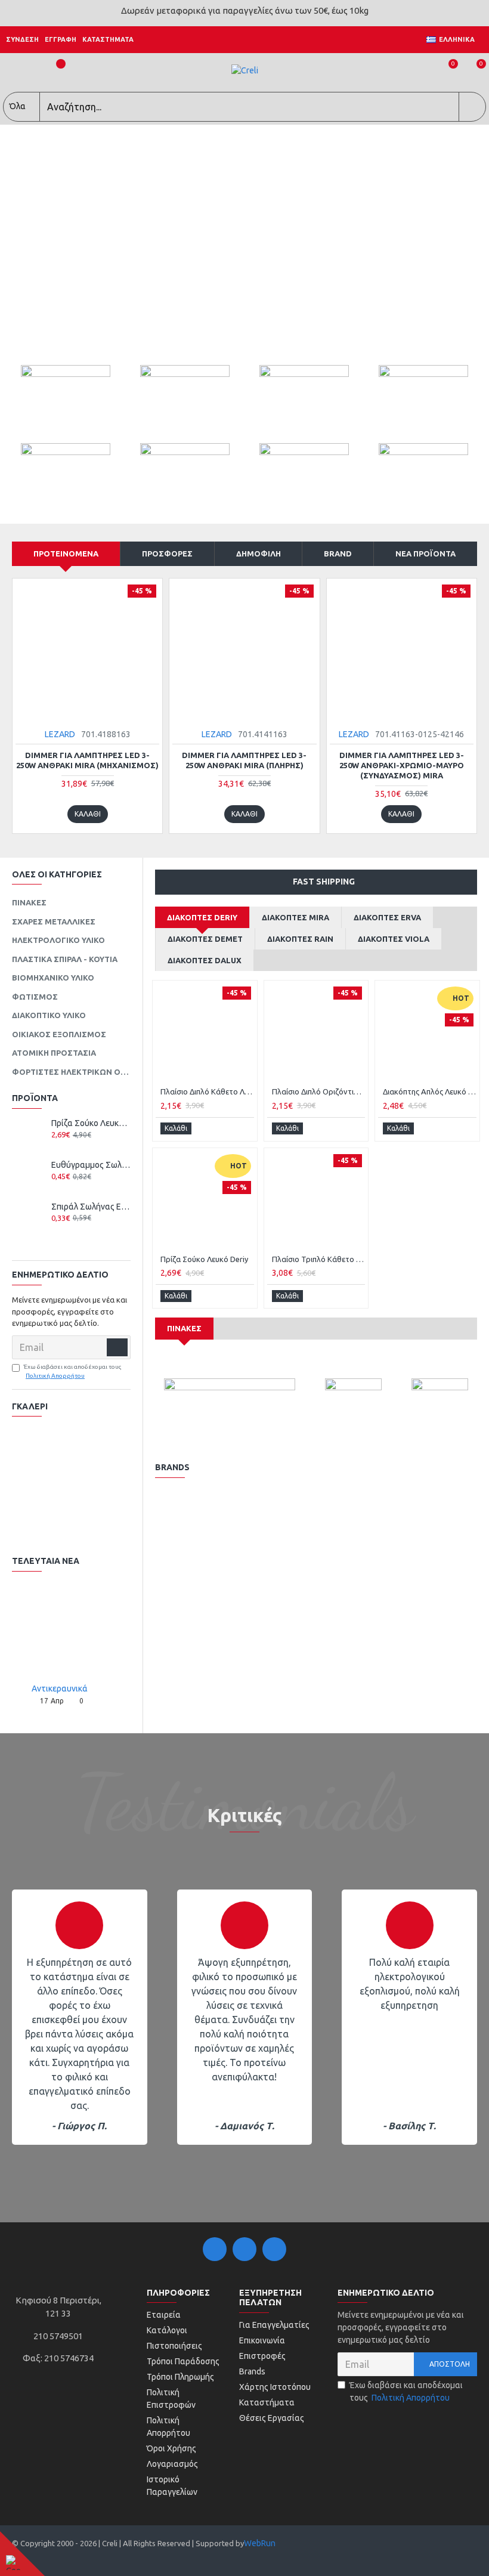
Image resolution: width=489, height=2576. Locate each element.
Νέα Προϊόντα (425, 553)
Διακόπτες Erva (387, 917)
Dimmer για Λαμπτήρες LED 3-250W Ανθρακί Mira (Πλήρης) (244, 760)
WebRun (260, 2543)
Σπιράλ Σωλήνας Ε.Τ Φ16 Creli (91, 1207)
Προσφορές (167, 553)
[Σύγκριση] (77, 1147)
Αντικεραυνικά (60, 1689)
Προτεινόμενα (66, 553)
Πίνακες (184, 1328)
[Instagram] (244, 2249)
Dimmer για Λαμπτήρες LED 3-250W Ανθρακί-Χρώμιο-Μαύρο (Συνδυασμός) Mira (402, 765)
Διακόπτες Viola (394, 939)
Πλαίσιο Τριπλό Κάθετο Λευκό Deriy (319, 1259)
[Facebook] (215, 2249)
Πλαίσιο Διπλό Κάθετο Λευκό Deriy (207, 1091)
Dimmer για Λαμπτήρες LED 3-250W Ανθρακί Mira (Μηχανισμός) (87, 760)
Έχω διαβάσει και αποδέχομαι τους (73, 1371)
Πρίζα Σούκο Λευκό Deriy (91, 1123)
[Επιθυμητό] (65, 1147)
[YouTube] (274, 2249)
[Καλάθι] (56, 1147)
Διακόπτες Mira (295, 917)
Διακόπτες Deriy (202, 917)
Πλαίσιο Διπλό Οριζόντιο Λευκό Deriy (319, 1091)
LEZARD (60, 734)
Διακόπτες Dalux (205, 960)
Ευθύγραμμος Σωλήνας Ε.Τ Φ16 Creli (91, 1165)
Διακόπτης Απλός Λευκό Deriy (430, 1091)
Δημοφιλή (259, 553)
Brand (338, 553)
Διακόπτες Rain (300, 939)
